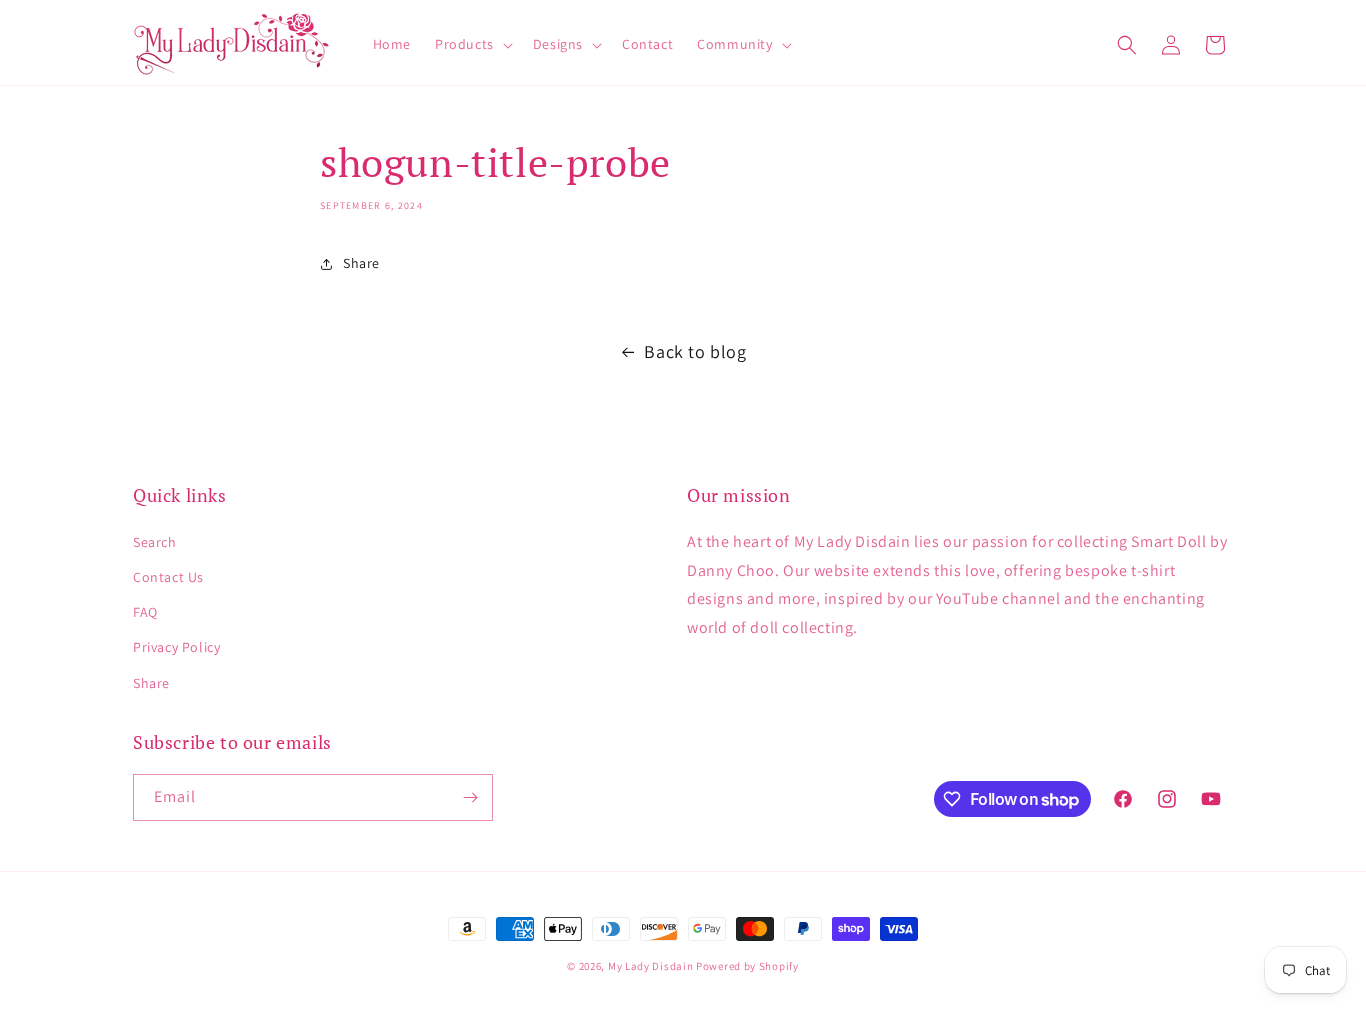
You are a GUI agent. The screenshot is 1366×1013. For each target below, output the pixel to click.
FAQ (145, 612)
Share (151, 683)
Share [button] (361, 263)
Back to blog (695, 351)
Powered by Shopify (747, 966)
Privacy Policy (176, 647)
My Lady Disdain (651, 966)
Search (155, 542)
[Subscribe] (470, 797)
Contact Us (168, 577)
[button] (472, 44)
